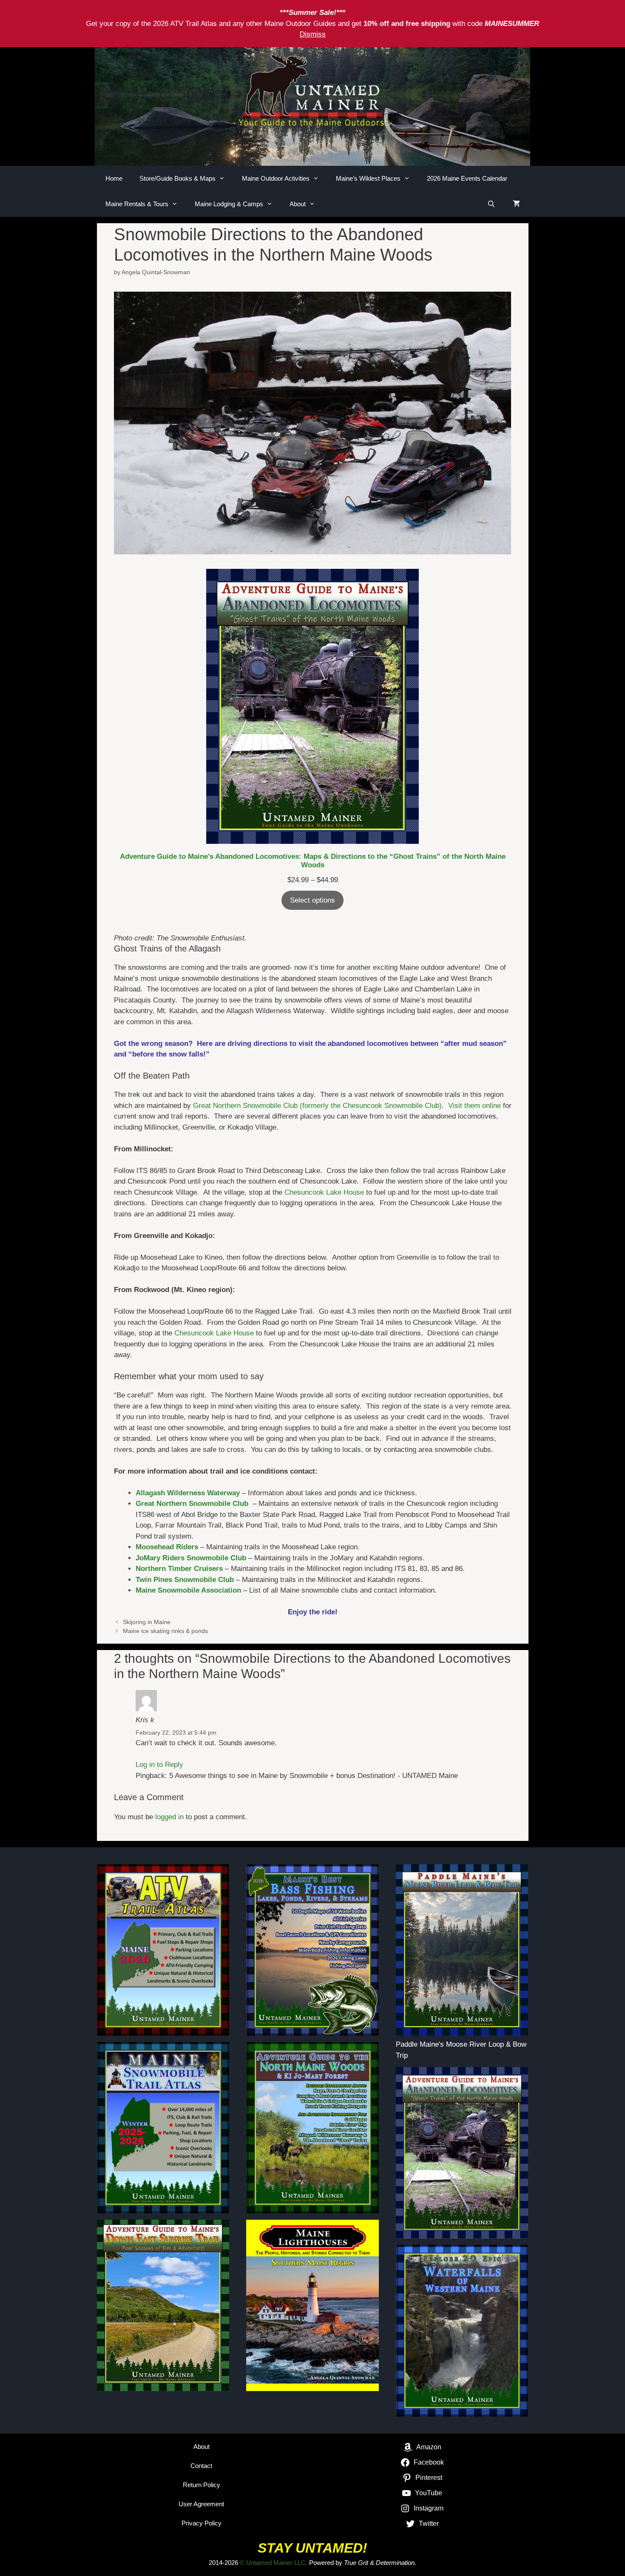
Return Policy (202, 2485)
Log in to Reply (159, 1765)
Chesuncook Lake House (324, 1192)
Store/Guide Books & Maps (178, 178)
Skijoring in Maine (147, 1622)
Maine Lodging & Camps (229, 204)
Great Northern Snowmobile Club (192, 1504)
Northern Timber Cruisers (179, 1569)
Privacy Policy (202, 2523)
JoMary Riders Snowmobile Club (191, 1558)
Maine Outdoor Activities (276, 178)
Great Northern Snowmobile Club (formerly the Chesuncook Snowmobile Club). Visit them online (347, 1106)
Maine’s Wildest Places (368, 178)
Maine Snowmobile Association (188, 1590)
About (298, 204)
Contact (201, 2466)
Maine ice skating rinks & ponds (165, 1631)
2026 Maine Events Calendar (467, 178)
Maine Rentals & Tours (137, 204)
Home (114, 178)
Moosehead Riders (167, 1547)
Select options (312, 900)
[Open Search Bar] (491, 204)
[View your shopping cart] (516, 204)
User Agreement (201, 2504)
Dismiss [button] (313, 34)
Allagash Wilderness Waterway (188, 1493)
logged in (169, 1817)
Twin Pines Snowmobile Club (185, 1580)
